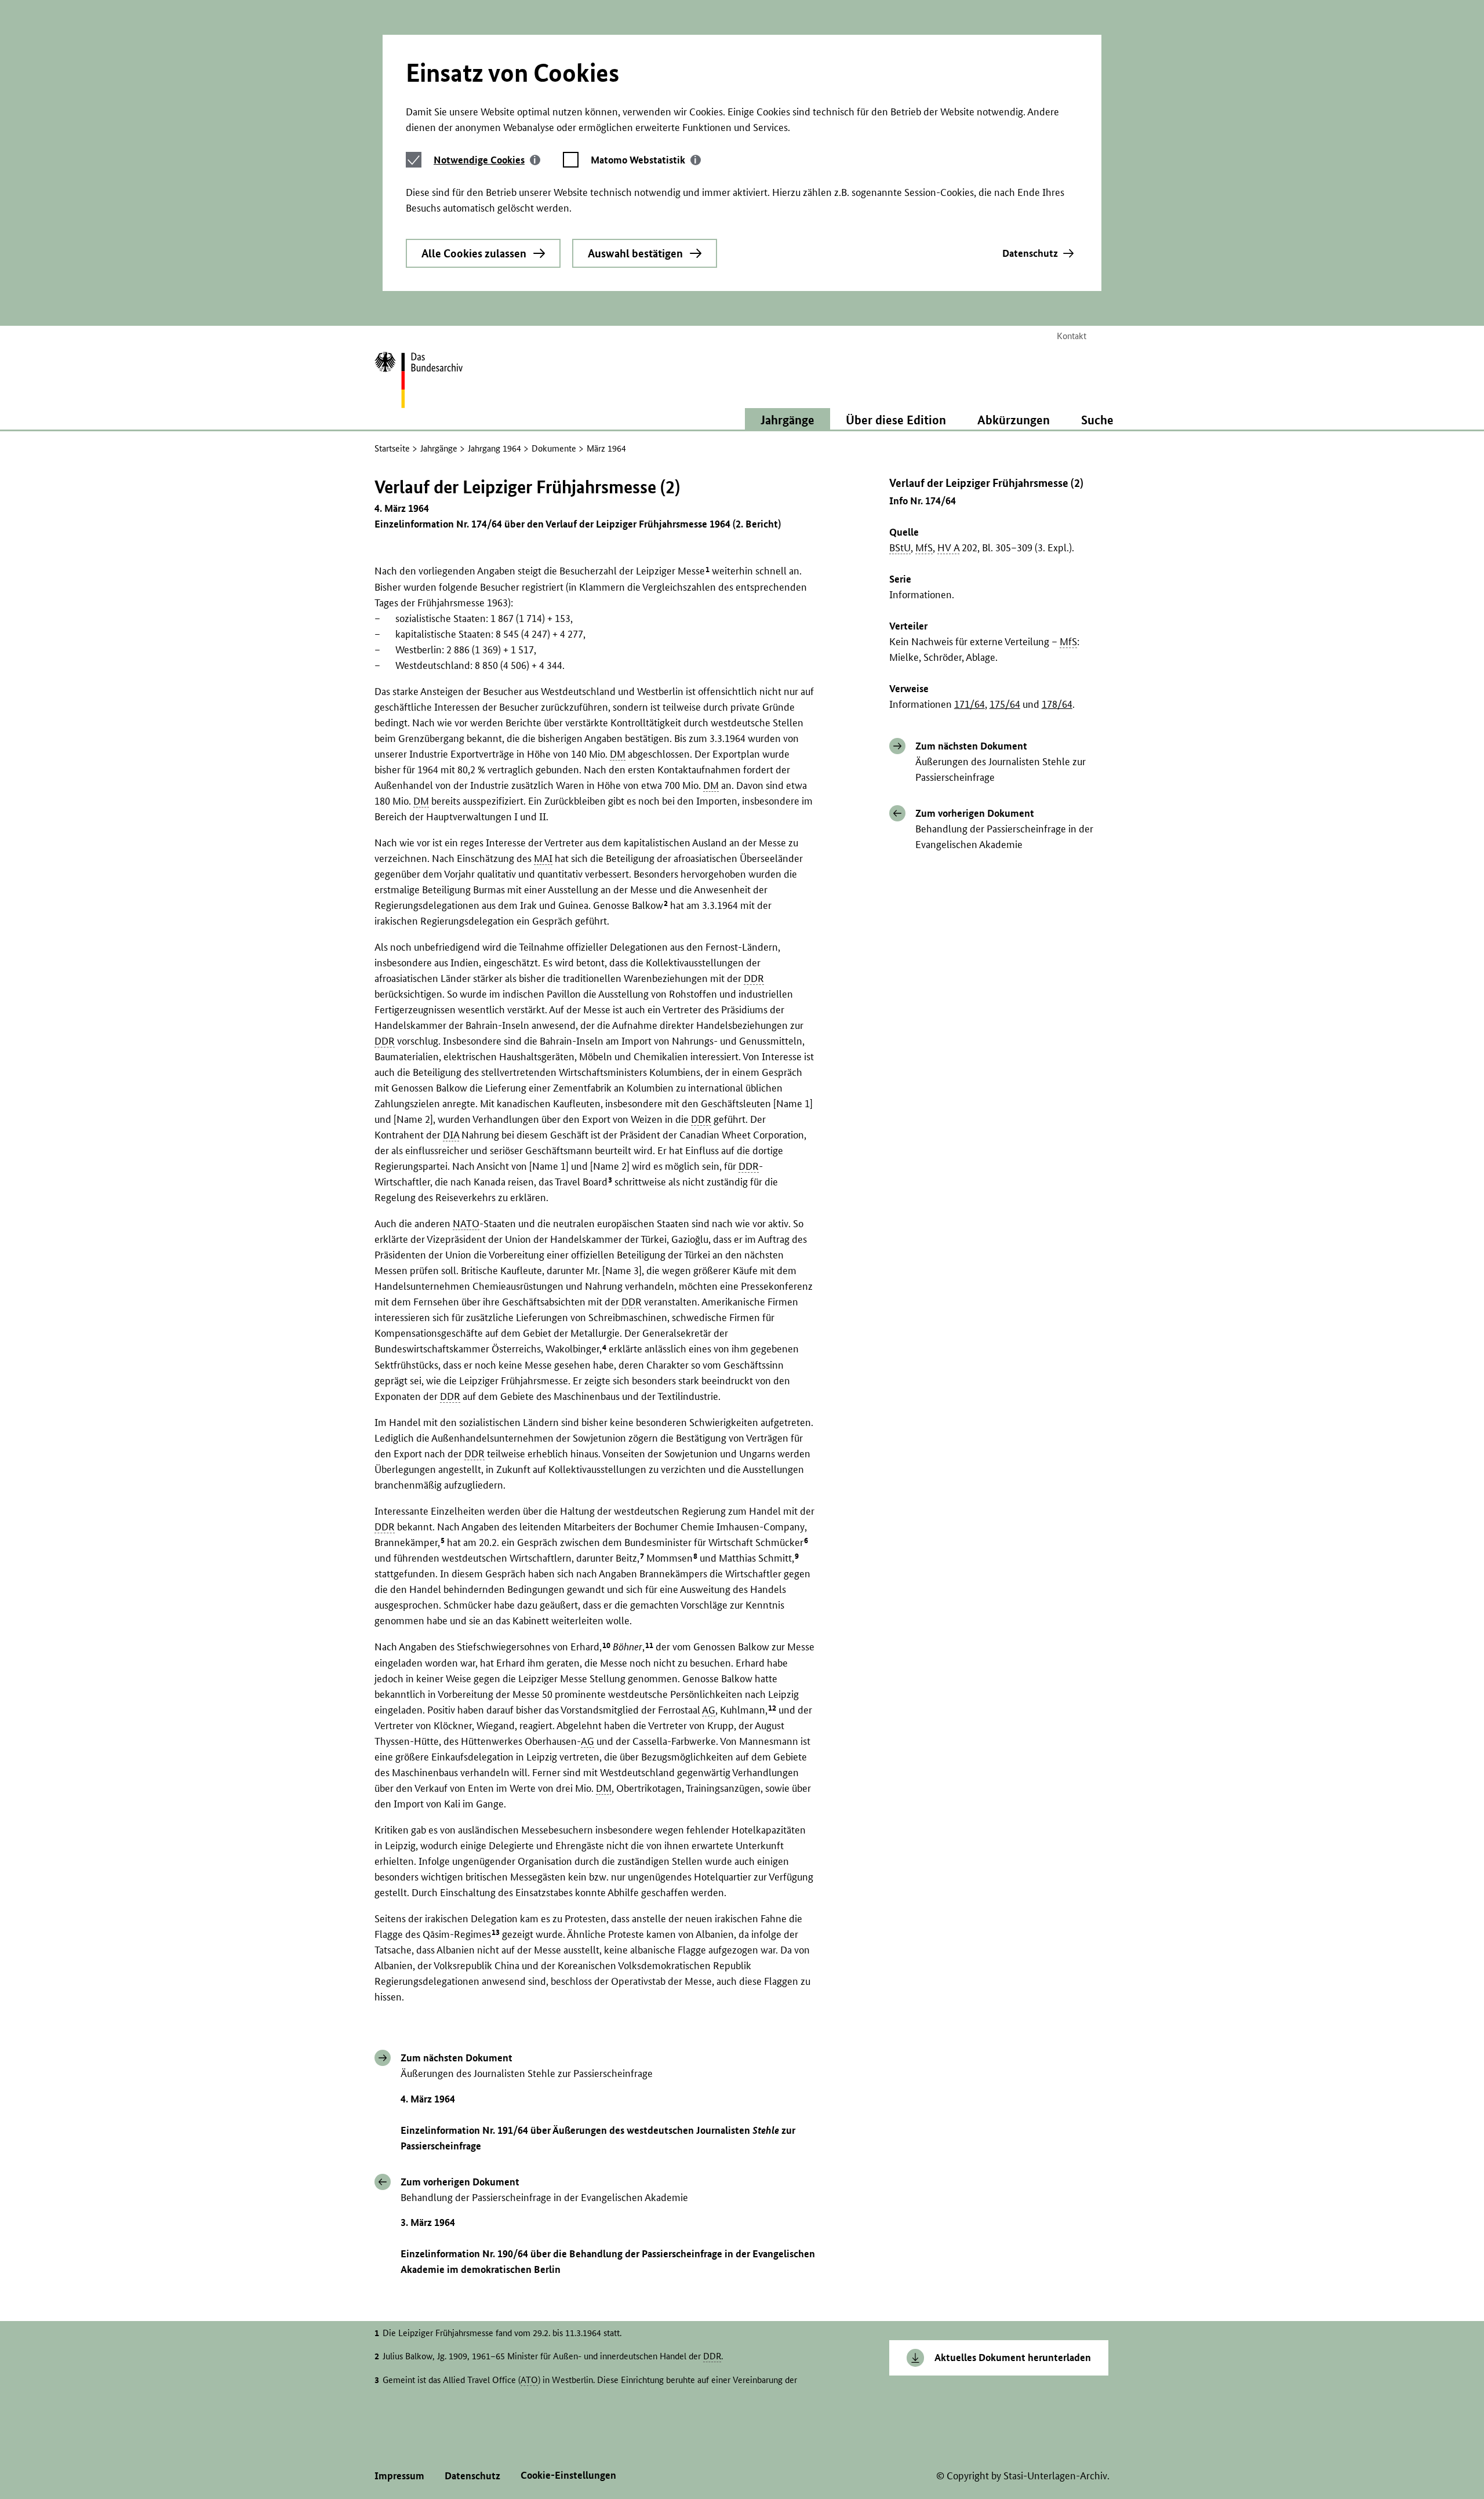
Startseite (392, 448)
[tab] (487, 160)
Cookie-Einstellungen (568, 2475)
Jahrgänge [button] (788, 420)
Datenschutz (1030, 253)
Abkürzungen (1014, 420)
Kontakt (1072, 336)
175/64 (1005, 704)
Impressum (399, 2476)
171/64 (970, 704)
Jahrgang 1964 (494, 448)
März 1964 (606, 448)
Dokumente (554, 448)
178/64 (1057, 704)
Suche (1097, 420)
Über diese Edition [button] (896, 420)
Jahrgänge (439, 448)
